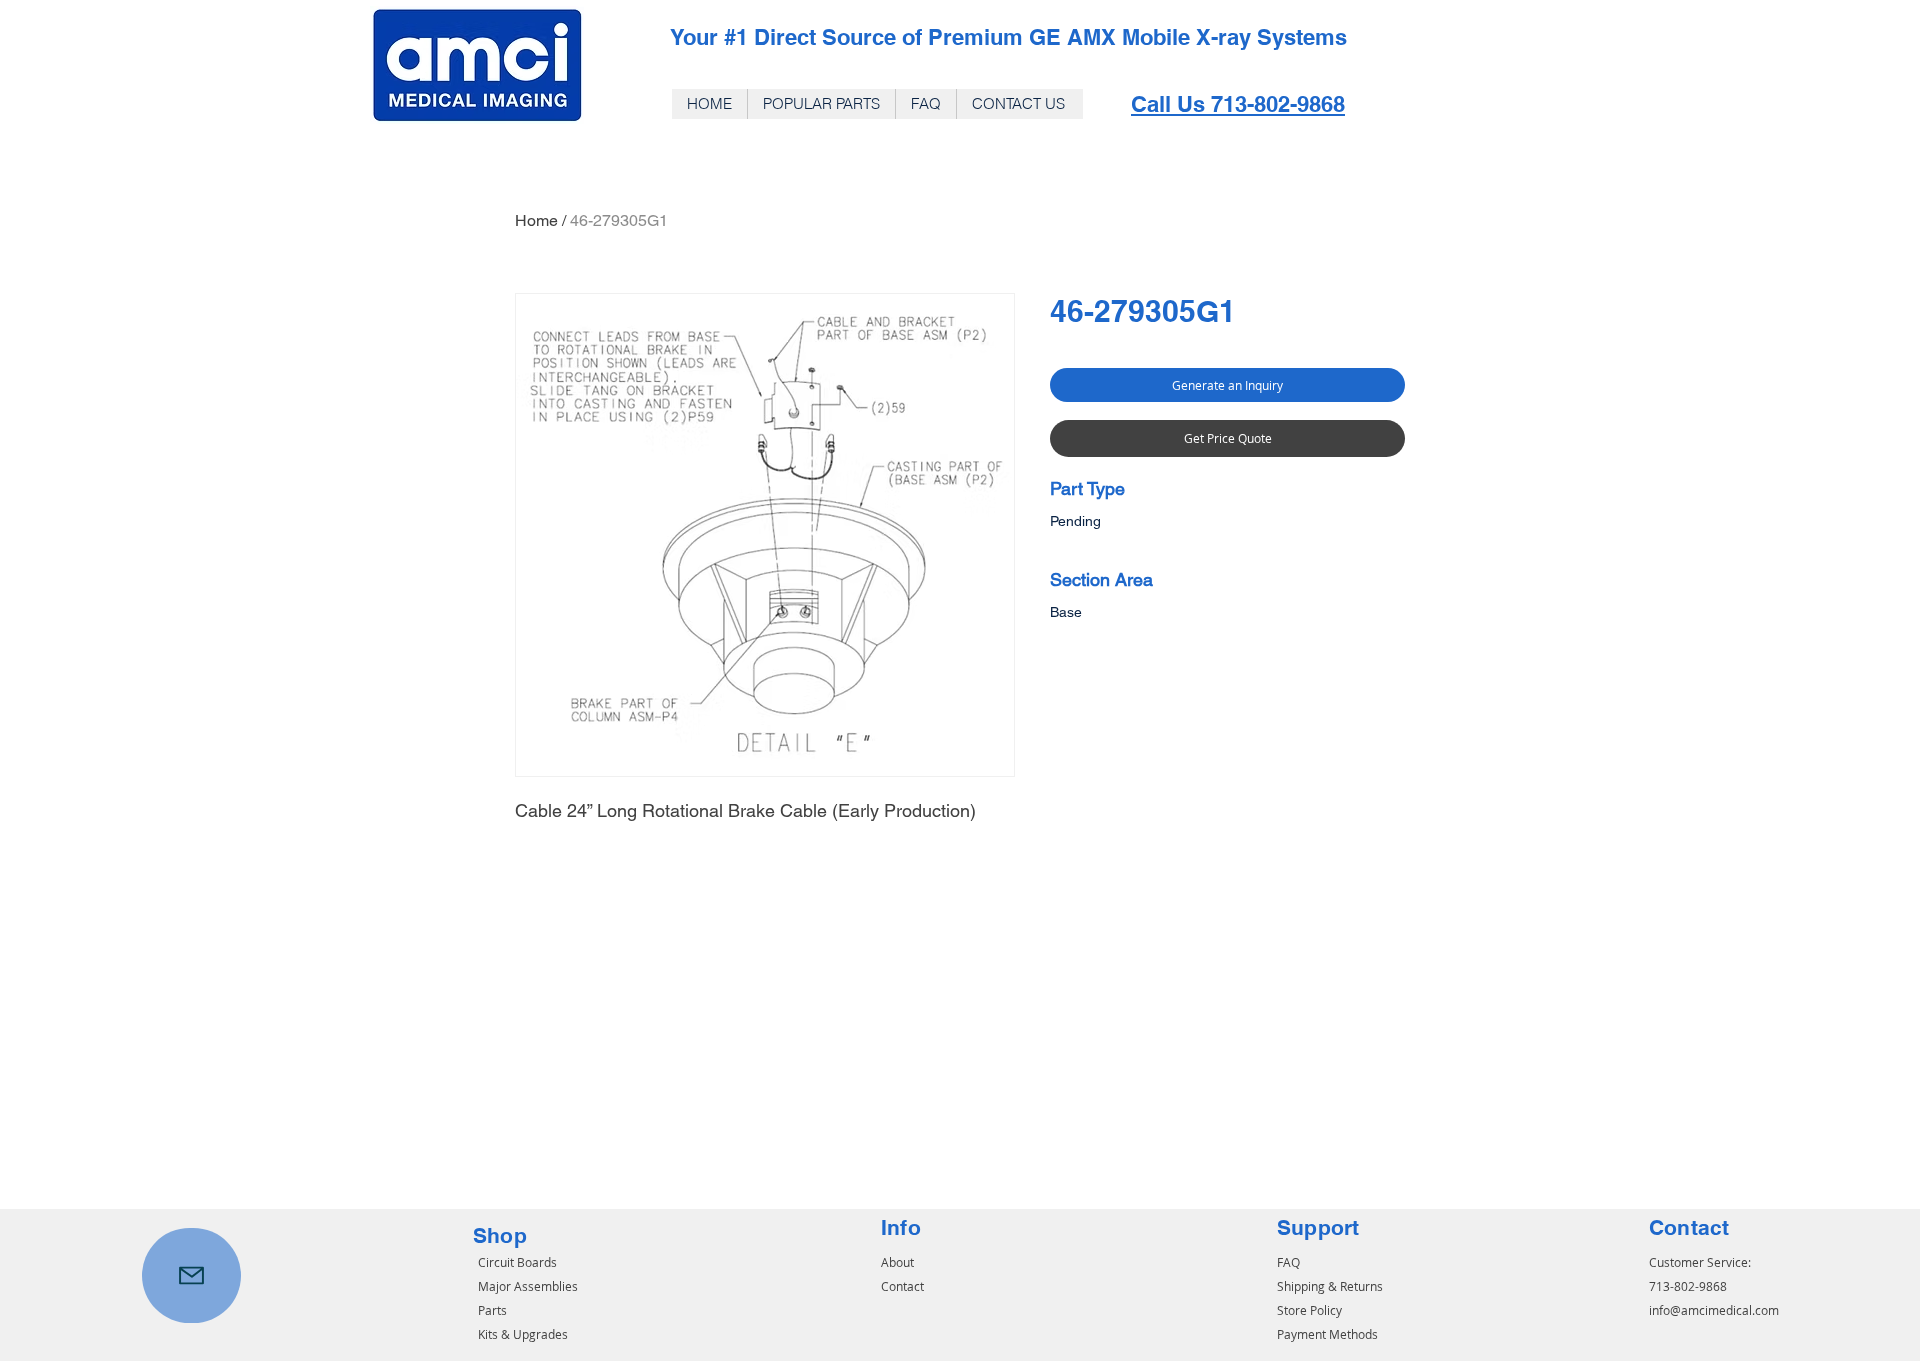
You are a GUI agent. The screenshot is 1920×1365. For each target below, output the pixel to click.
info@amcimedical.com (1714, 1310)
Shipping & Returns (1330, 1286)
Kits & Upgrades (523, 1334)
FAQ (1288, 1262)
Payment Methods (1327, 1334)
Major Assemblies (528, 1286)
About (897, 1262)
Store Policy (1309, 1310)
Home (536, 220)
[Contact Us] (191, 1275)
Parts (492, 1310)
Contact (902, 1286)
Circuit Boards (517, 1262)
